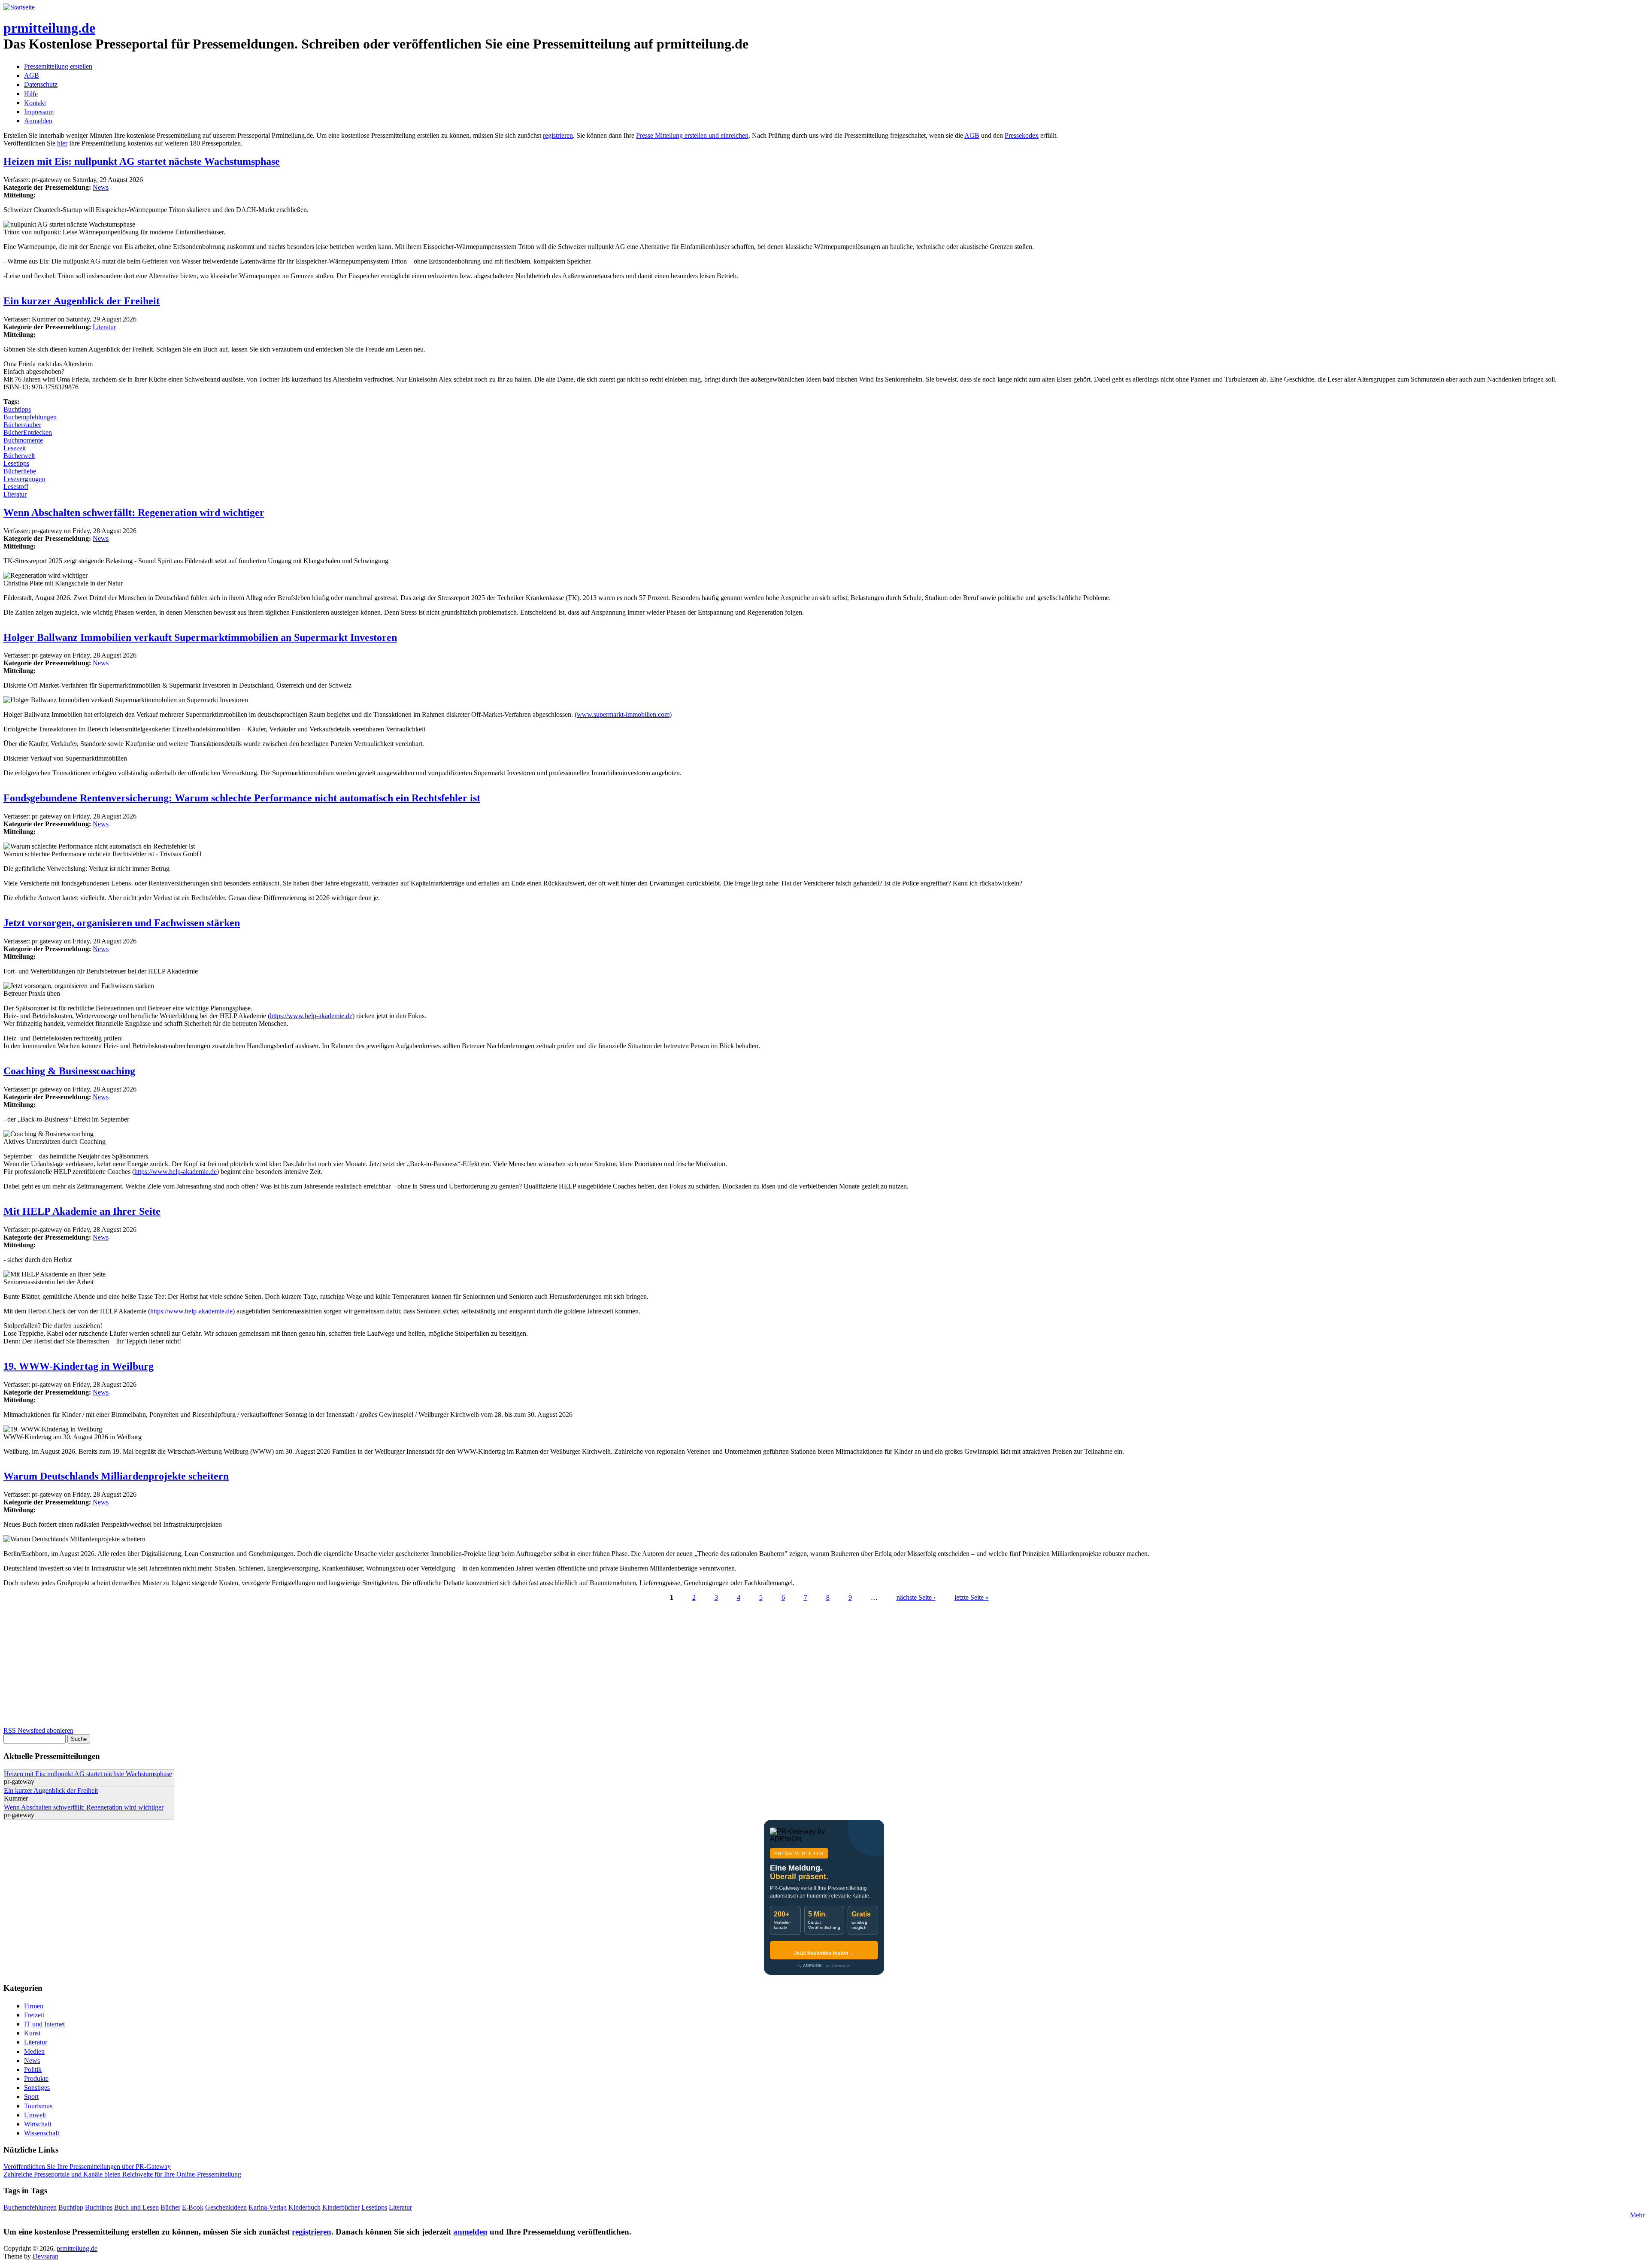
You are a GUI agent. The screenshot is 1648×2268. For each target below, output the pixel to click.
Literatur (104, 327)
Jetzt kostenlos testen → (824, 1953)
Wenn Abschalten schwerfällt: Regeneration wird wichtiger (134, 512)
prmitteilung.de (49, 28)
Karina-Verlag (268, 2207)
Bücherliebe (20, 471)
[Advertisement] (261, 1667)
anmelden (470, 2232)
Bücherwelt (19, 456)
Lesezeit (15, 448)
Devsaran (45, 2256)
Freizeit (34, 2015)
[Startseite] (19, 7)
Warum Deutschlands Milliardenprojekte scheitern (116, 1476)
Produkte (36, 2078)
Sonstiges (37, 2088)
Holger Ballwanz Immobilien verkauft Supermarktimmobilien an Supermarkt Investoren (200, 637)
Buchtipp (71, 2207)
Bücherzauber (22, 425)
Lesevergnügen (24, 479)
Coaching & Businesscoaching (69, 1071)
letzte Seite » (972, 1597)
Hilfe (31, 94)
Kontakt (35, 103)
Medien (34, 2051)
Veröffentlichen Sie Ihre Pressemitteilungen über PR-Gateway (87, 2166)
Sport (31, 2097)
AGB (32, 75)
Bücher (170, 2207)
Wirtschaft (38, 2124)
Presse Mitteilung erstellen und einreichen (692, 135)
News (101, 187)
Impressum (39, 112)
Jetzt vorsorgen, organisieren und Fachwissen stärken (122, 923)
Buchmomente (23, 440)
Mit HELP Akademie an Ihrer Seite (82, 1211)
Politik (33, 2069)
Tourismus (38, 2106)
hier (62, 143)
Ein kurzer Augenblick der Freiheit (82, 301)
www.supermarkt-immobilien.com (623, 714)
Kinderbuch (304, 2207)
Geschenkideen (226, 2207)
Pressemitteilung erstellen (58, 66)
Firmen (34, 2006)
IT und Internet (44, 2024)
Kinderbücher (341, 2207)
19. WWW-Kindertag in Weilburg (79, 1366)
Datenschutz (41, 84)
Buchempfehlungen (30, 417)
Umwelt (35, 2115)
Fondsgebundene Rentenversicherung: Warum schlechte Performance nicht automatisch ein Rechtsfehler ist (242, 798)
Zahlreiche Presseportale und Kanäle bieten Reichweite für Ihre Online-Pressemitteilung (122, 2174)
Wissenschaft (42, 2133)
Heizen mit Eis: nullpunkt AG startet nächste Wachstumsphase (142, 161)
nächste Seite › (916, 1597)
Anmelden (38, 121)
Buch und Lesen (136, 2207)
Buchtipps (17, 409)
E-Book (193, 2207)
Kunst (32, 2033)
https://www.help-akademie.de (311, 1016)
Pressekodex (1022, 135)
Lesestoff (16, 487)
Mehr (1637, 2215)
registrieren (558, 135)
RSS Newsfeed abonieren (38, 1730)
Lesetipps (16, 463)
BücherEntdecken (28, 432)
